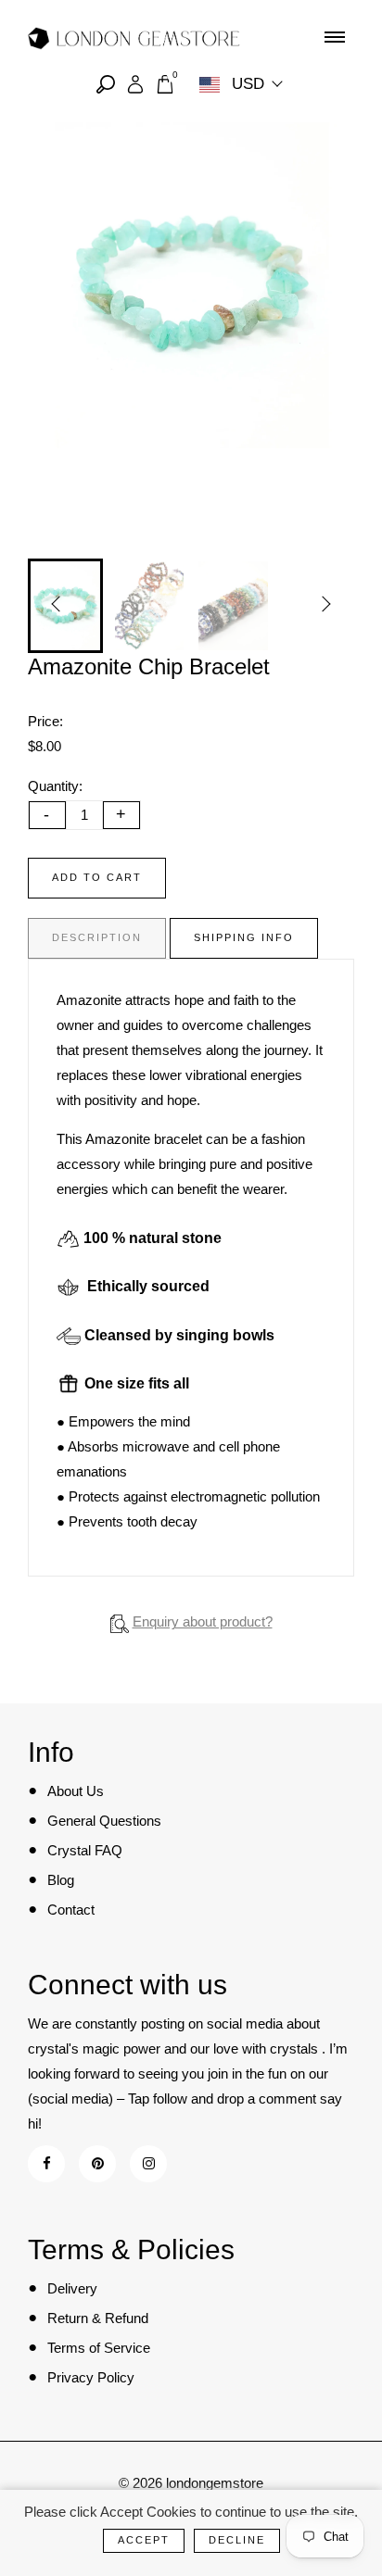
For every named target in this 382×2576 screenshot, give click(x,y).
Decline (237, 2540)
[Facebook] (47, 2163)
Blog (61, 1880)
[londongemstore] (134, 37)
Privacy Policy (91, 2377)
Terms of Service (99, 2348)
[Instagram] (149, 2163)
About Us (76, 1791)
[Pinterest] (98, 2163)
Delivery (72, 2288)
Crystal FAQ (85, 1850)
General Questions (104, 1821)
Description (97, 937)
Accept (144, 2540)
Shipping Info (244, 937)
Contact (71, 1910)
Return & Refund (98, 2318)
